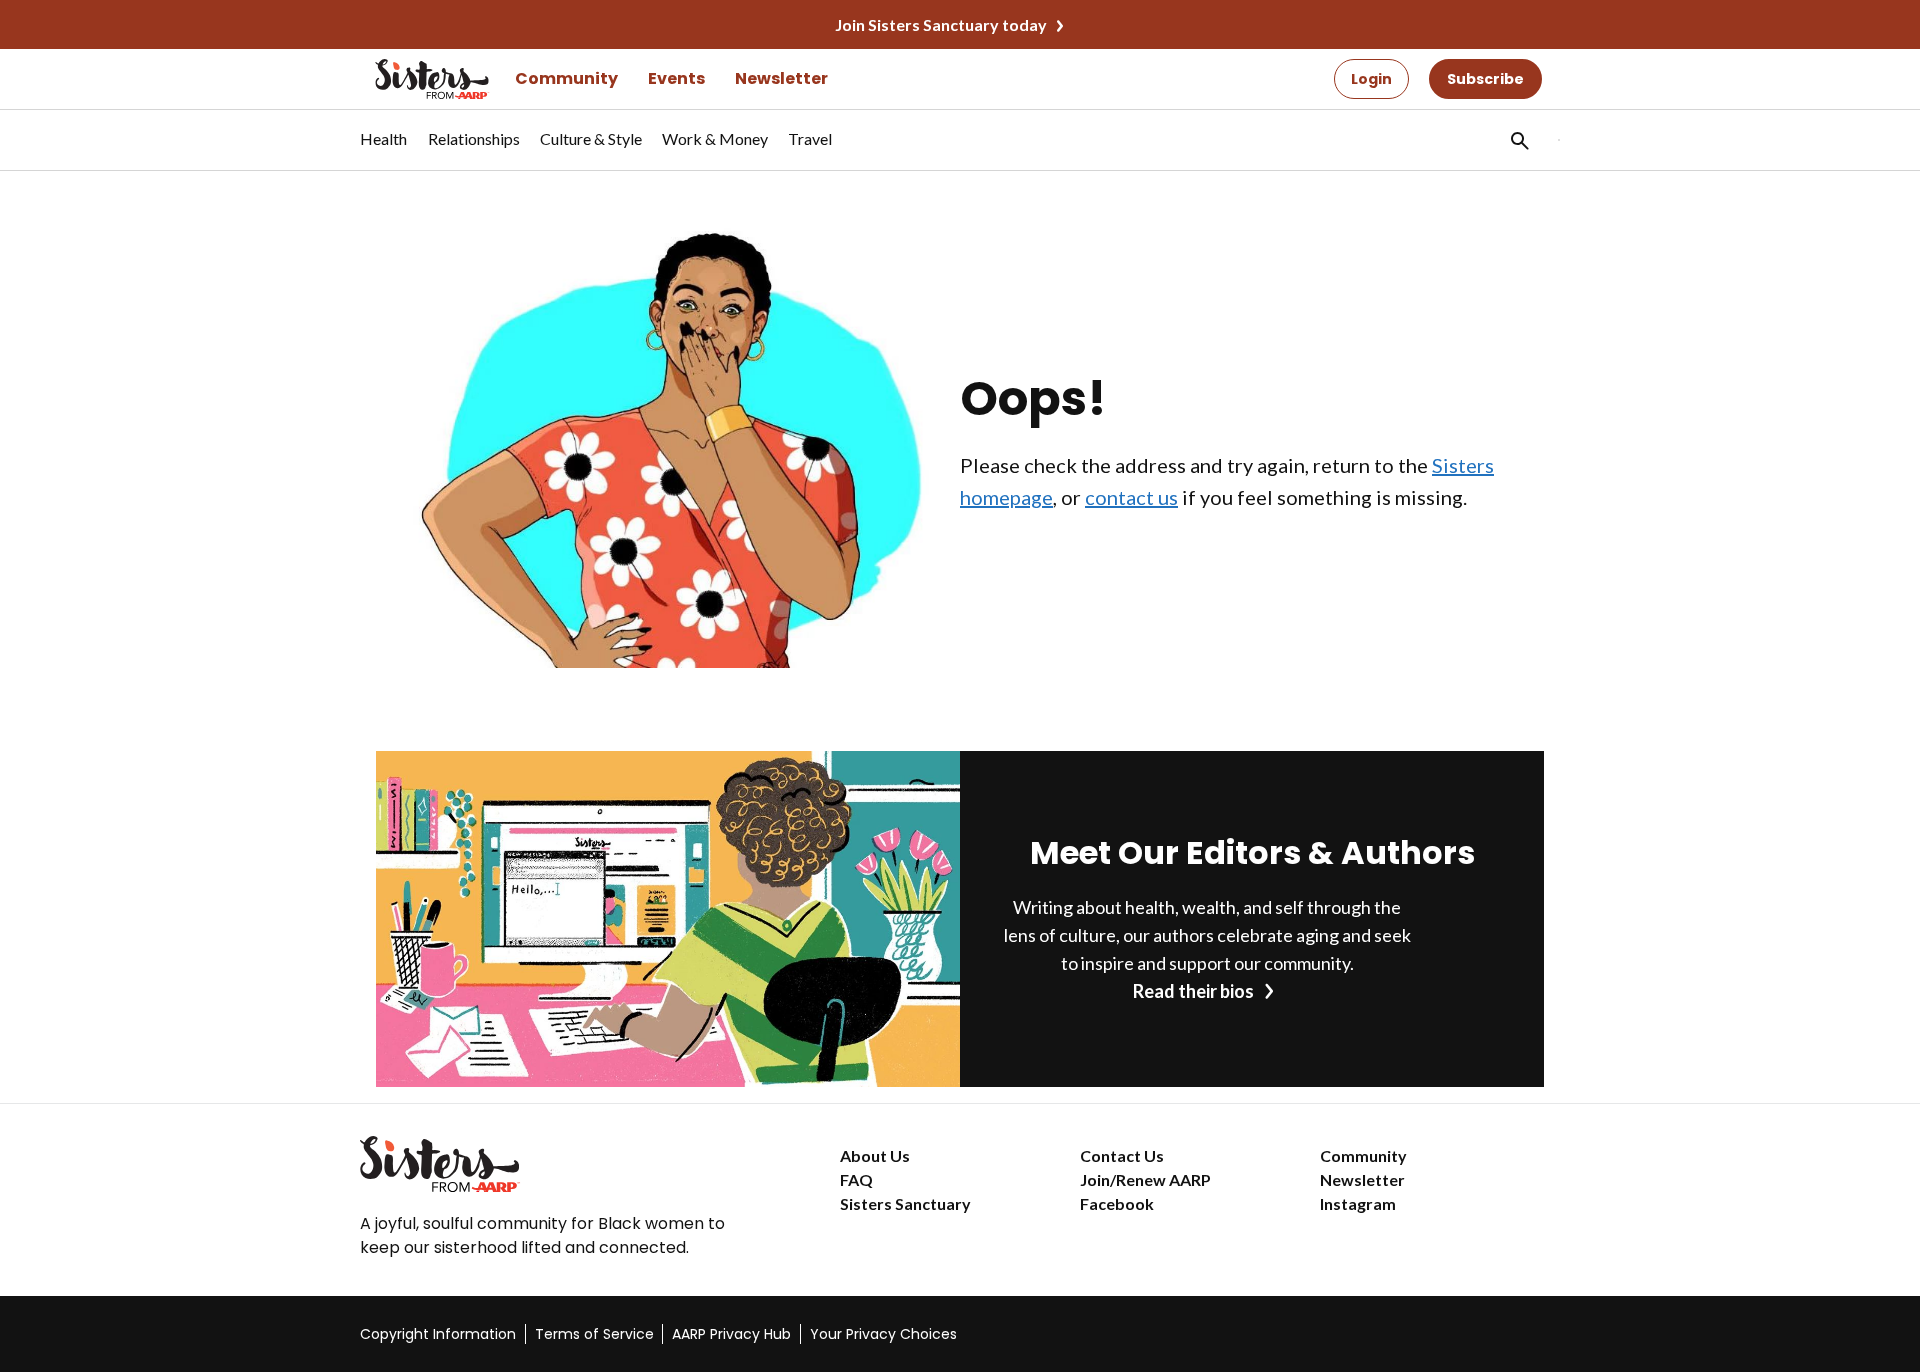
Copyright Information (438, 1334)
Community (566, 78)
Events (676, 78)
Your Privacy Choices (883, 1334)
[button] (1518, 140)
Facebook (1117, 1203)
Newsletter (781, 78)
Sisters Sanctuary (905, 1203)
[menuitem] (384, 149)
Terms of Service (594, 1334)
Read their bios (1193, 991)
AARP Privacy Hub (731, 1334)
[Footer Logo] (560, 1164)
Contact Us (1122, 1155)
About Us (875, 1155)
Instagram (1358, 1203)
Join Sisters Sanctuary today (941, 24)
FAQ (856, 1179)
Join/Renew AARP (1145, 1179)
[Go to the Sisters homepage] (410, 79)
